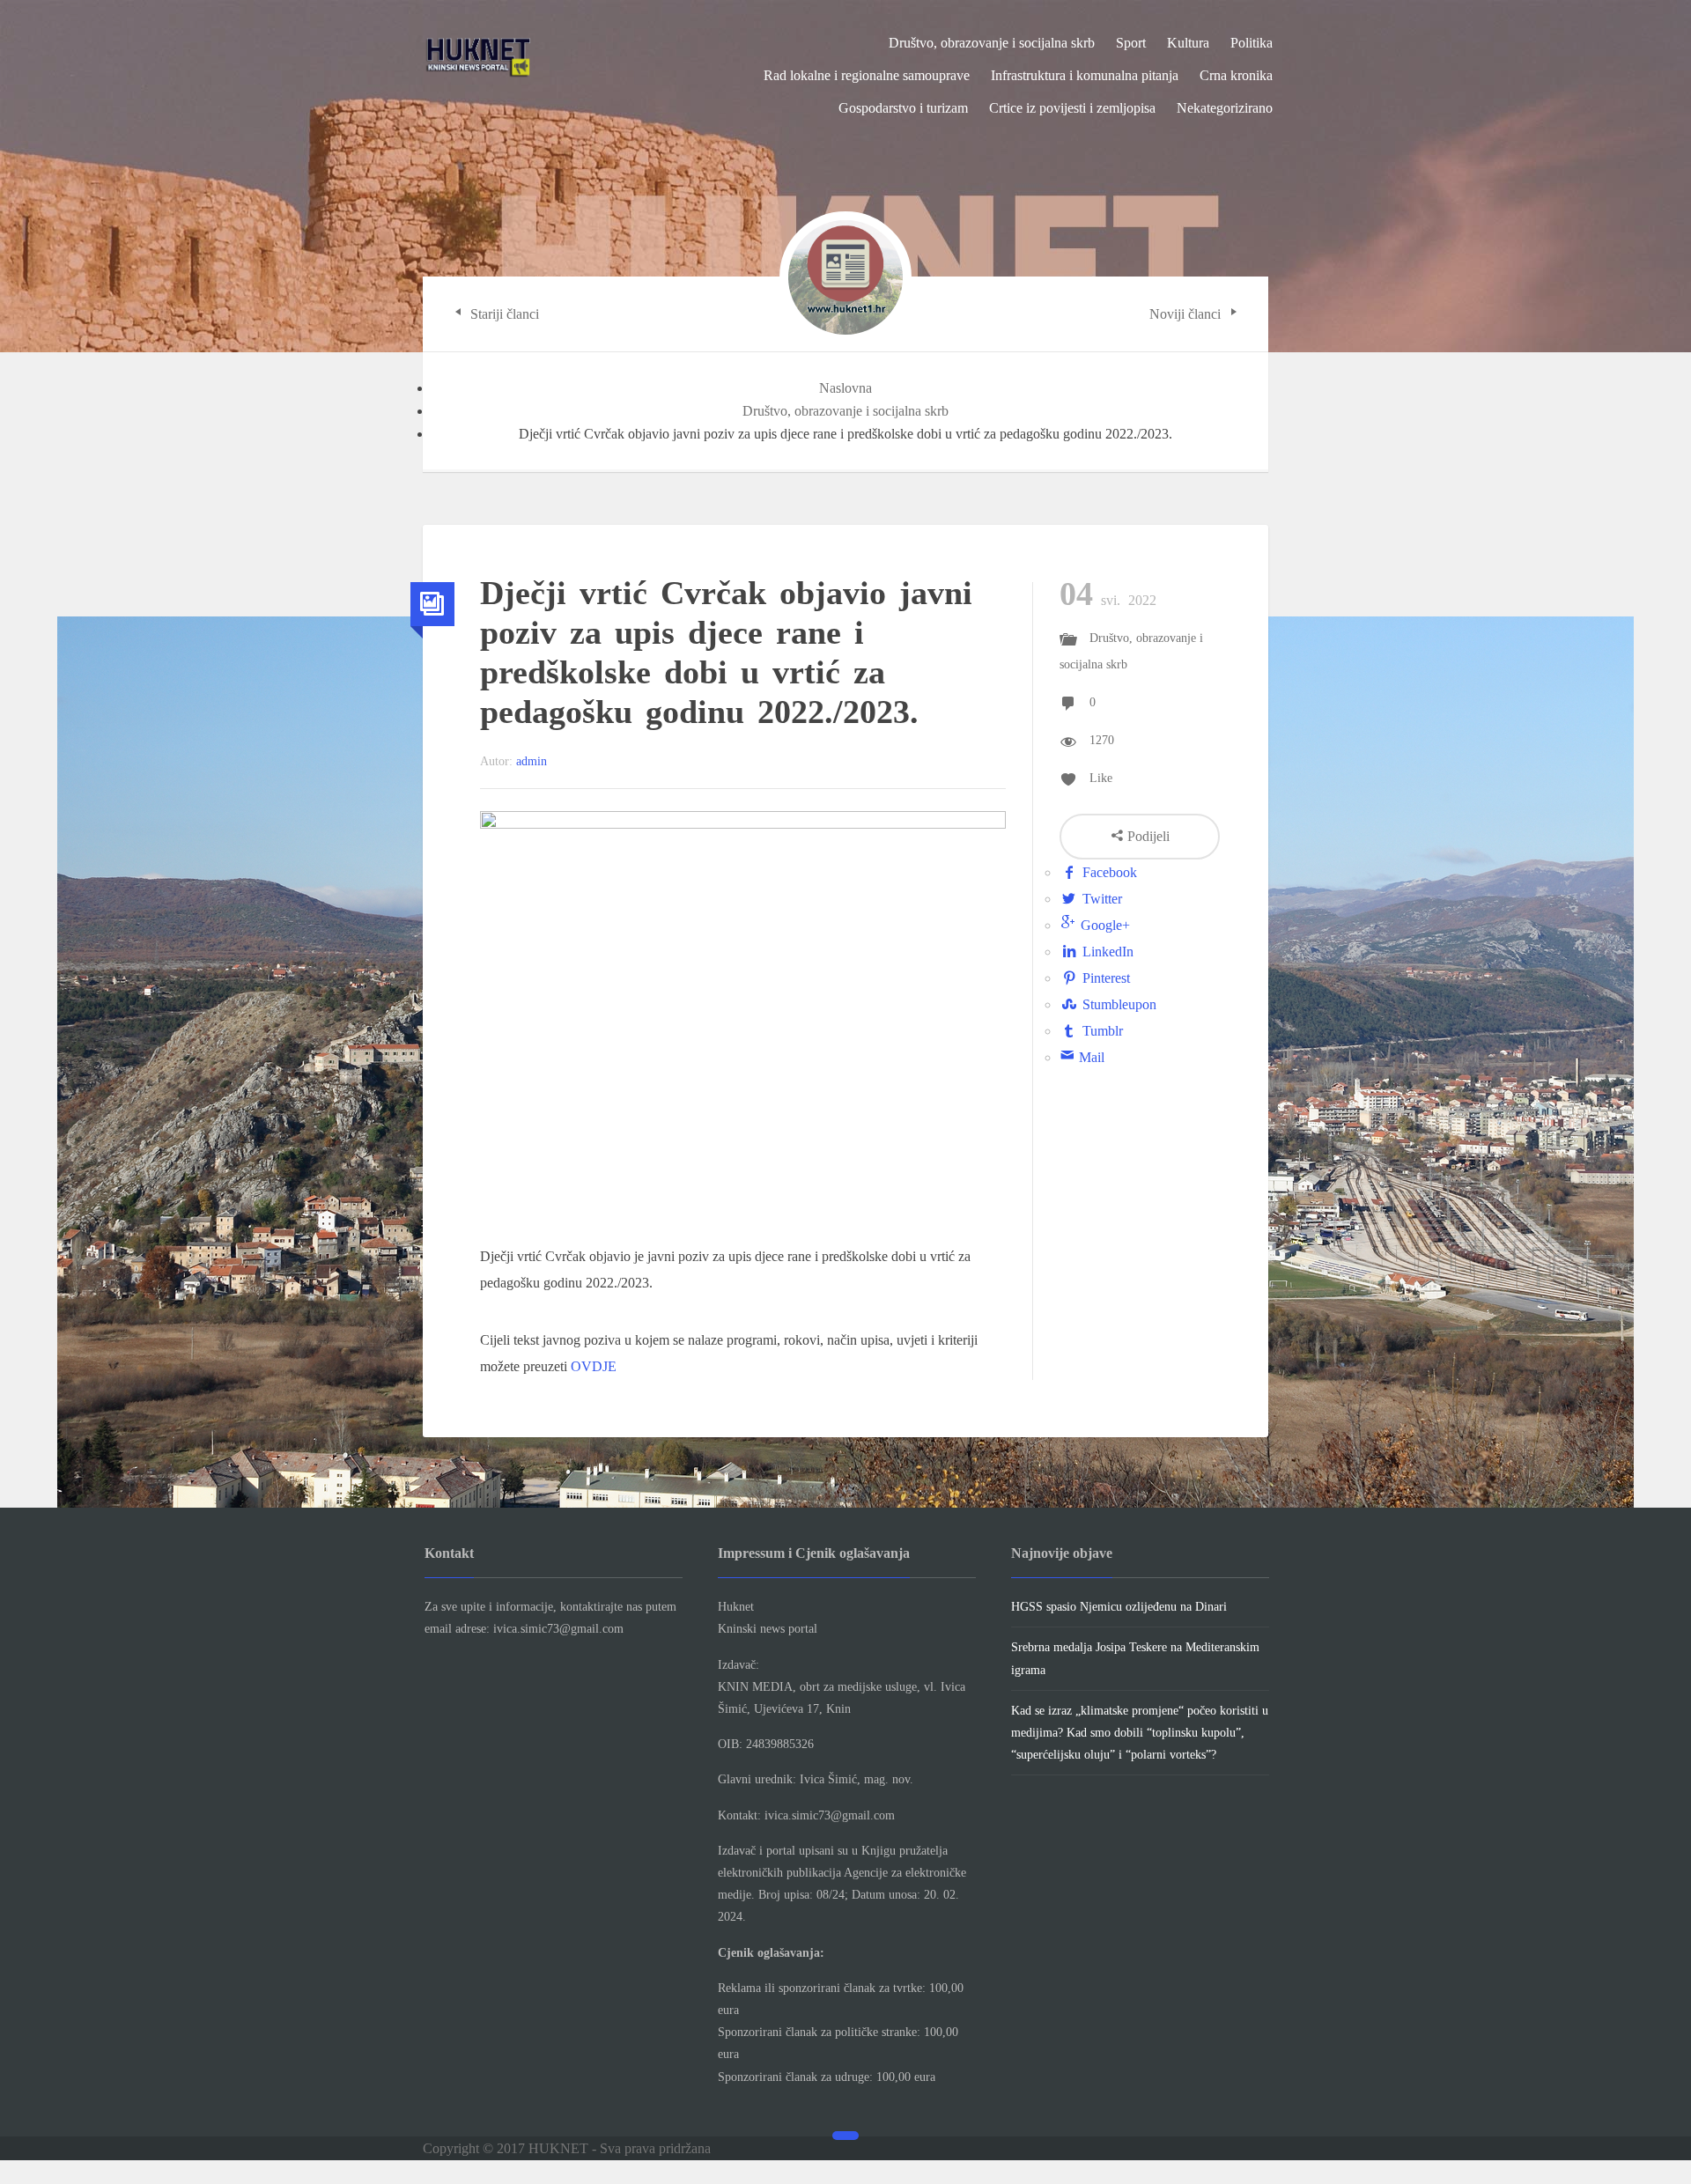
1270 (1102, 740)
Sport (1131, 43)
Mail (1090, 1057)
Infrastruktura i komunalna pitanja (1085, 75)
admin (532, 761)
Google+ (1104, 925)
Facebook (1108, 872)
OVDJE (594, 1366)
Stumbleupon (1118, 1004)
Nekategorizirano (1225, 108)
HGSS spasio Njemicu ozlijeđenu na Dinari (1119, 1607)
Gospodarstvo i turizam (903, 108)
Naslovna (845, 388)
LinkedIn (1106, 952)
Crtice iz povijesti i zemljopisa (1072, 108)
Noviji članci (1187, 314)
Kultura (1188, 43)
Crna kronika (1236, 75)
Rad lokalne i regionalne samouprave (867, 75)
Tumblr (1101, 1031)
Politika (1252, 43)
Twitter (1100, 899)
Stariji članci (503, 314)
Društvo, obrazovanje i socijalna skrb (992, 43)
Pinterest (1104, 978)
